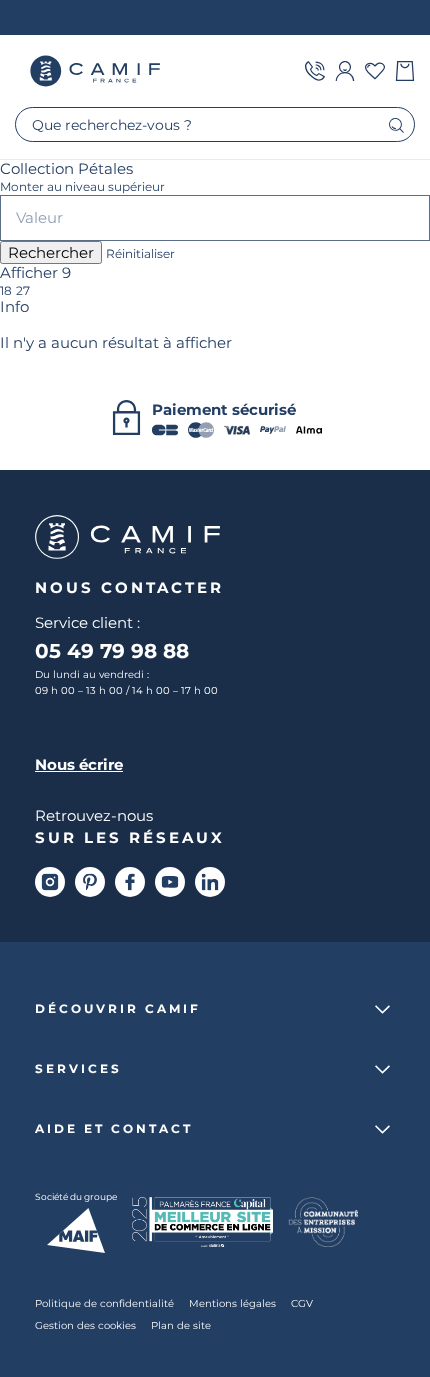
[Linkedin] (210, 882)
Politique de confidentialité (104, 1303)
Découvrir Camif (118, 1009)
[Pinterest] (90, 882)
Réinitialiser (140, 254)
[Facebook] (130, 882)
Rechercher (51, 252)
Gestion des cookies (85, 1325)
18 (6, 291)
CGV (302, 1303)
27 (23, 291)
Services (78, 1069)
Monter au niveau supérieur (82, 187)
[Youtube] (170, 882)
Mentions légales (232, 1303)
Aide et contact (114, 1129)
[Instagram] (50, 882)
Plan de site (181, 1325)
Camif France (97, 71)
